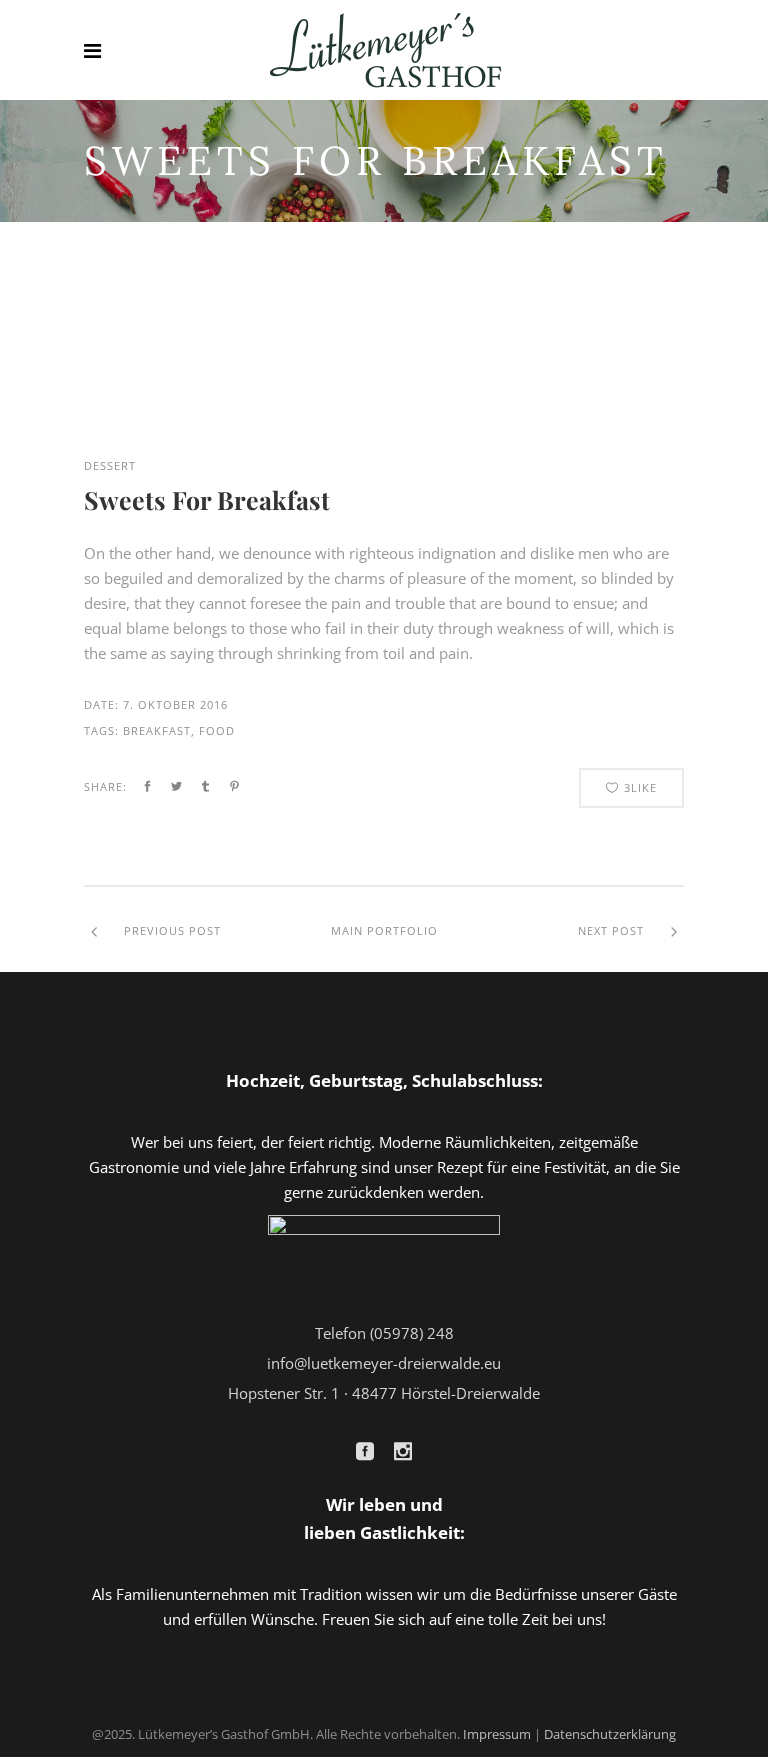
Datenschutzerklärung (610, 1734)
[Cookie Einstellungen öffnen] (44, 1731)
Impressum (497, 1734)
